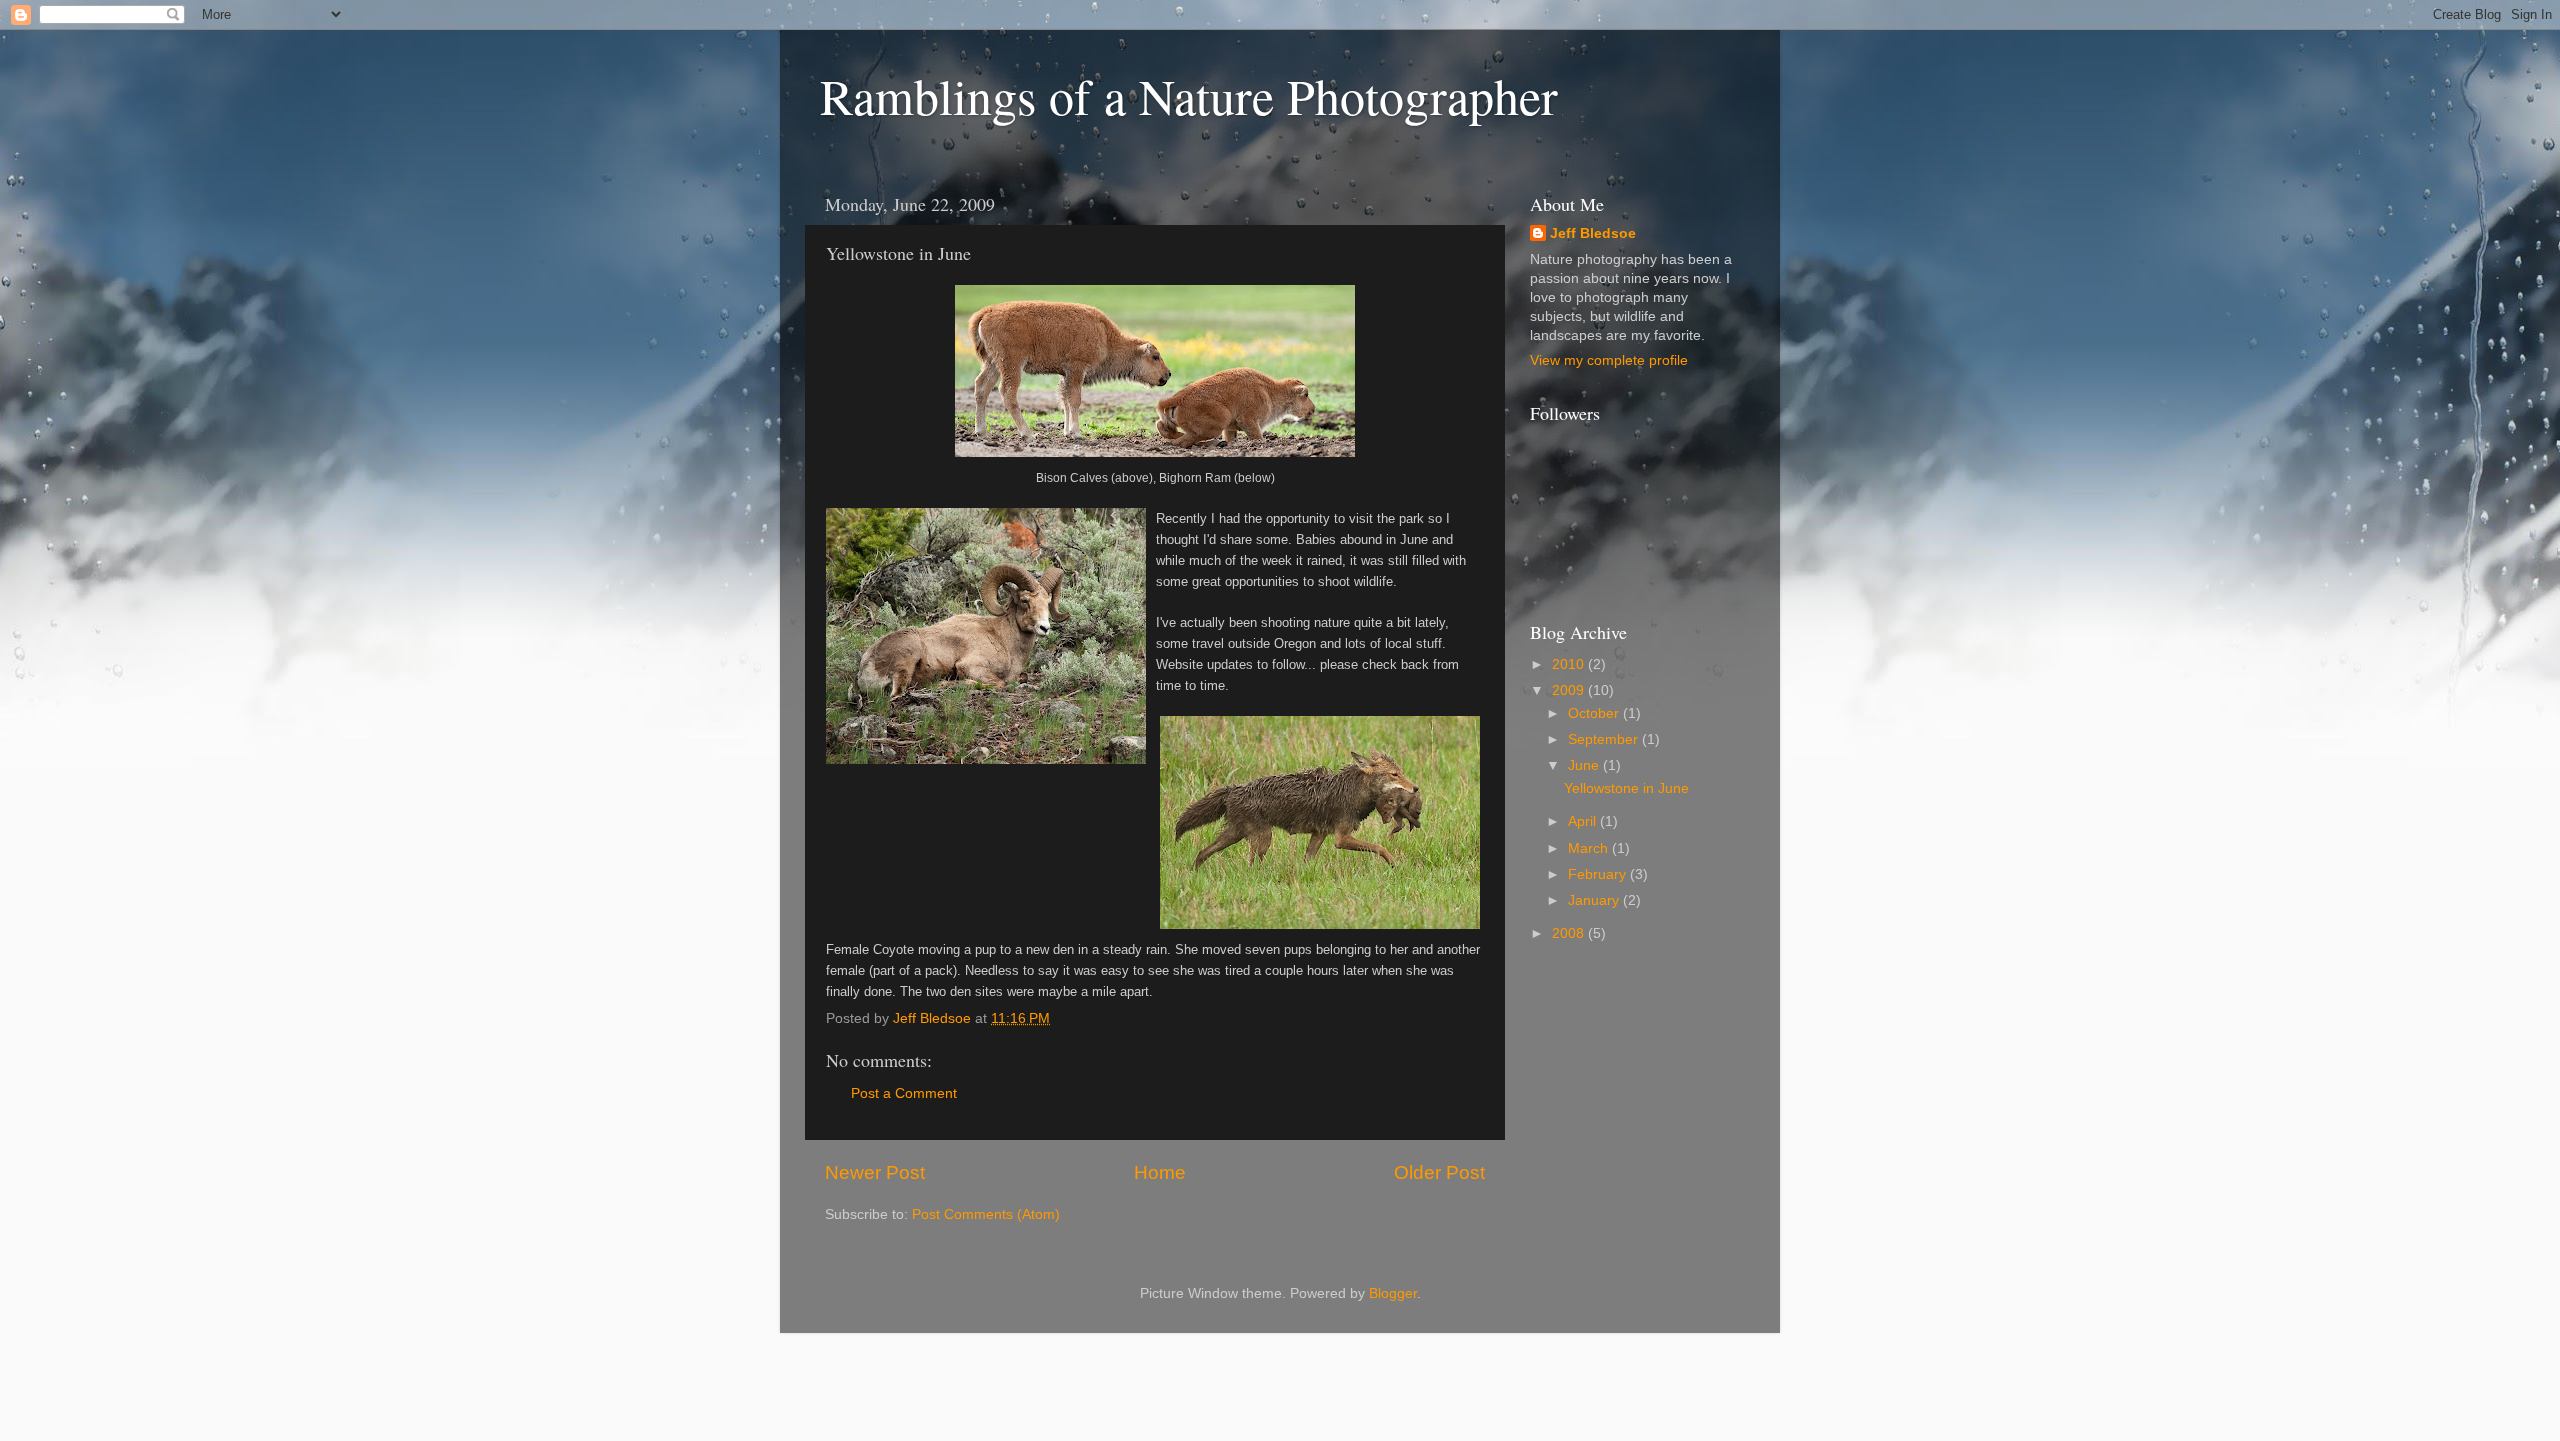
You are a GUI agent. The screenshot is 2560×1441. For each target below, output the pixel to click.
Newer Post (875, 1172)
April (1584, 821)
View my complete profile (1609, 360)
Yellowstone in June (1626, 788)
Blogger (1393, 1293)
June (1585, 765)
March (1590, 848)
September (1605, 739)
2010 (1570, 664)
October (1595, 713)
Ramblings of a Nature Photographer (1189, 95)
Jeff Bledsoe (1593, 233)
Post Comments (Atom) (986, 1214)
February (1599, 874)
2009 (1570, 690)
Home (1160, 1172)
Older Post (1439, 1172)
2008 (1570, 933)
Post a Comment (904, 1093)
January (1595, 900)
